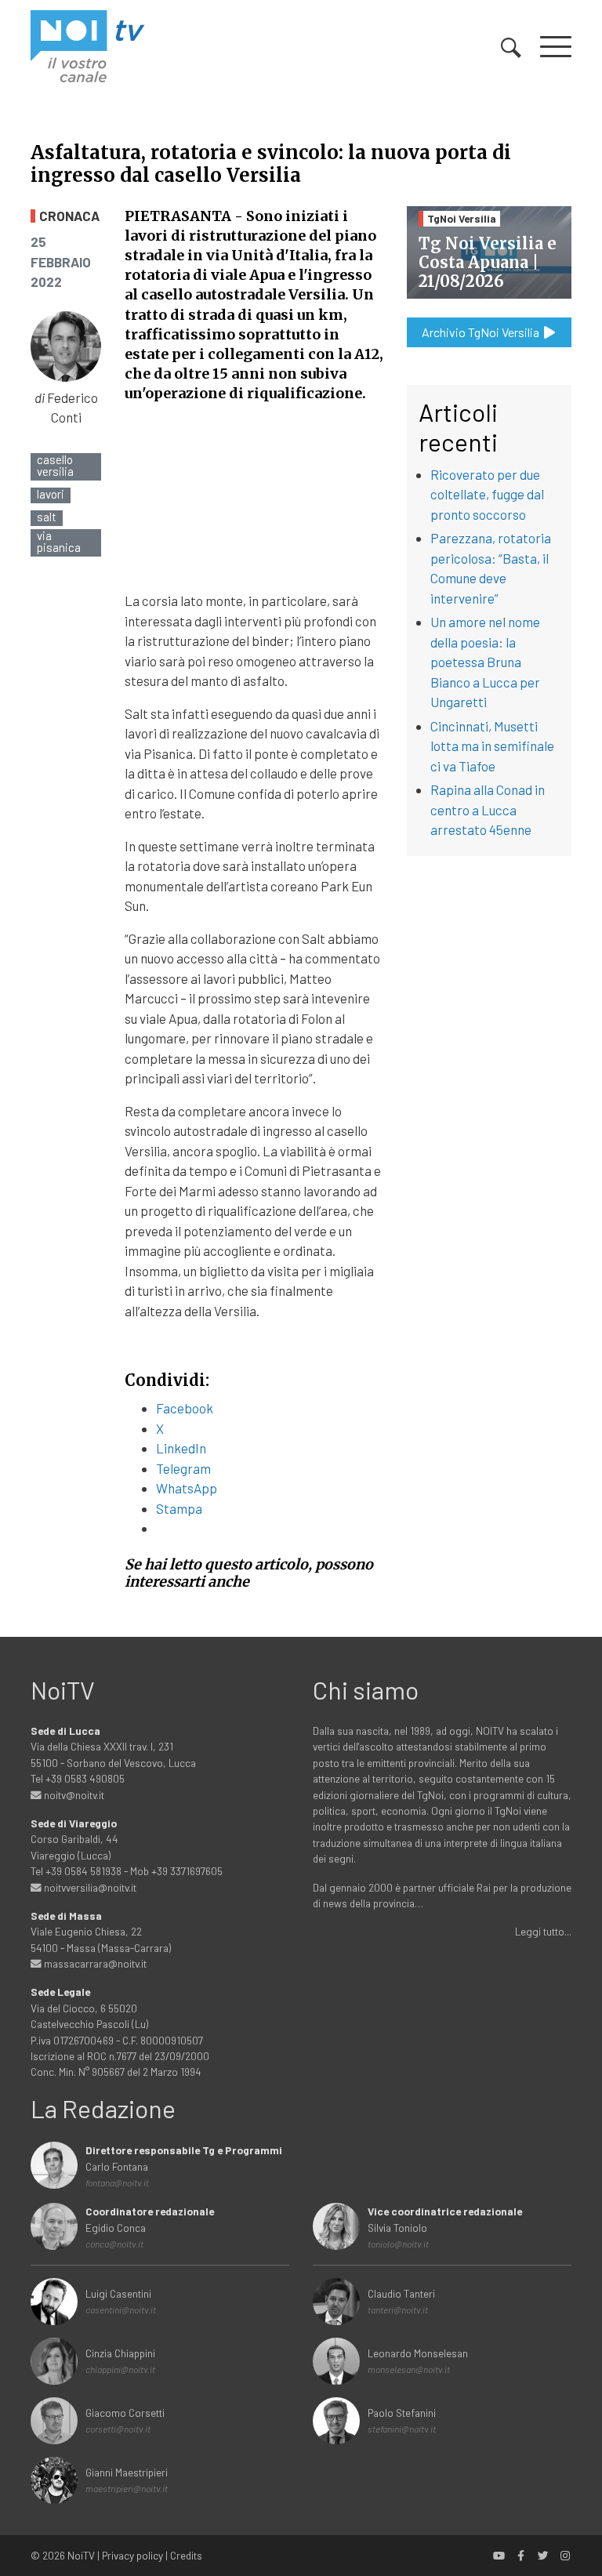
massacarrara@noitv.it (94, 1963)
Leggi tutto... (543, 1931)
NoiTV (81, 2555)
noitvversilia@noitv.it (89, 1887)
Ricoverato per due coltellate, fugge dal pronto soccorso (487, 494)
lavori (51, 494)
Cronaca (69, 216)
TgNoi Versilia (462, 218)
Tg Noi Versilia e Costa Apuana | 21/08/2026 (488, 262)
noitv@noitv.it (73, 1795)
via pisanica (59, 542)
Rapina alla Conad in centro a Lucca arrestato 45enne (488, 809)
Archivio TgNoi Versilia (482, 332)
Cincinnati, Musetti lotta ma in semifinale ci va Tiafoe (492, 746)
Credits (186, 2555)
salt (47, 517)
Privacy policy (132, 2555)
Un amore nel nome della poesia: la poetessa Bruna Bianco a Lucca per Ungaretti (485, 662)
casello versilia (55, 466)
